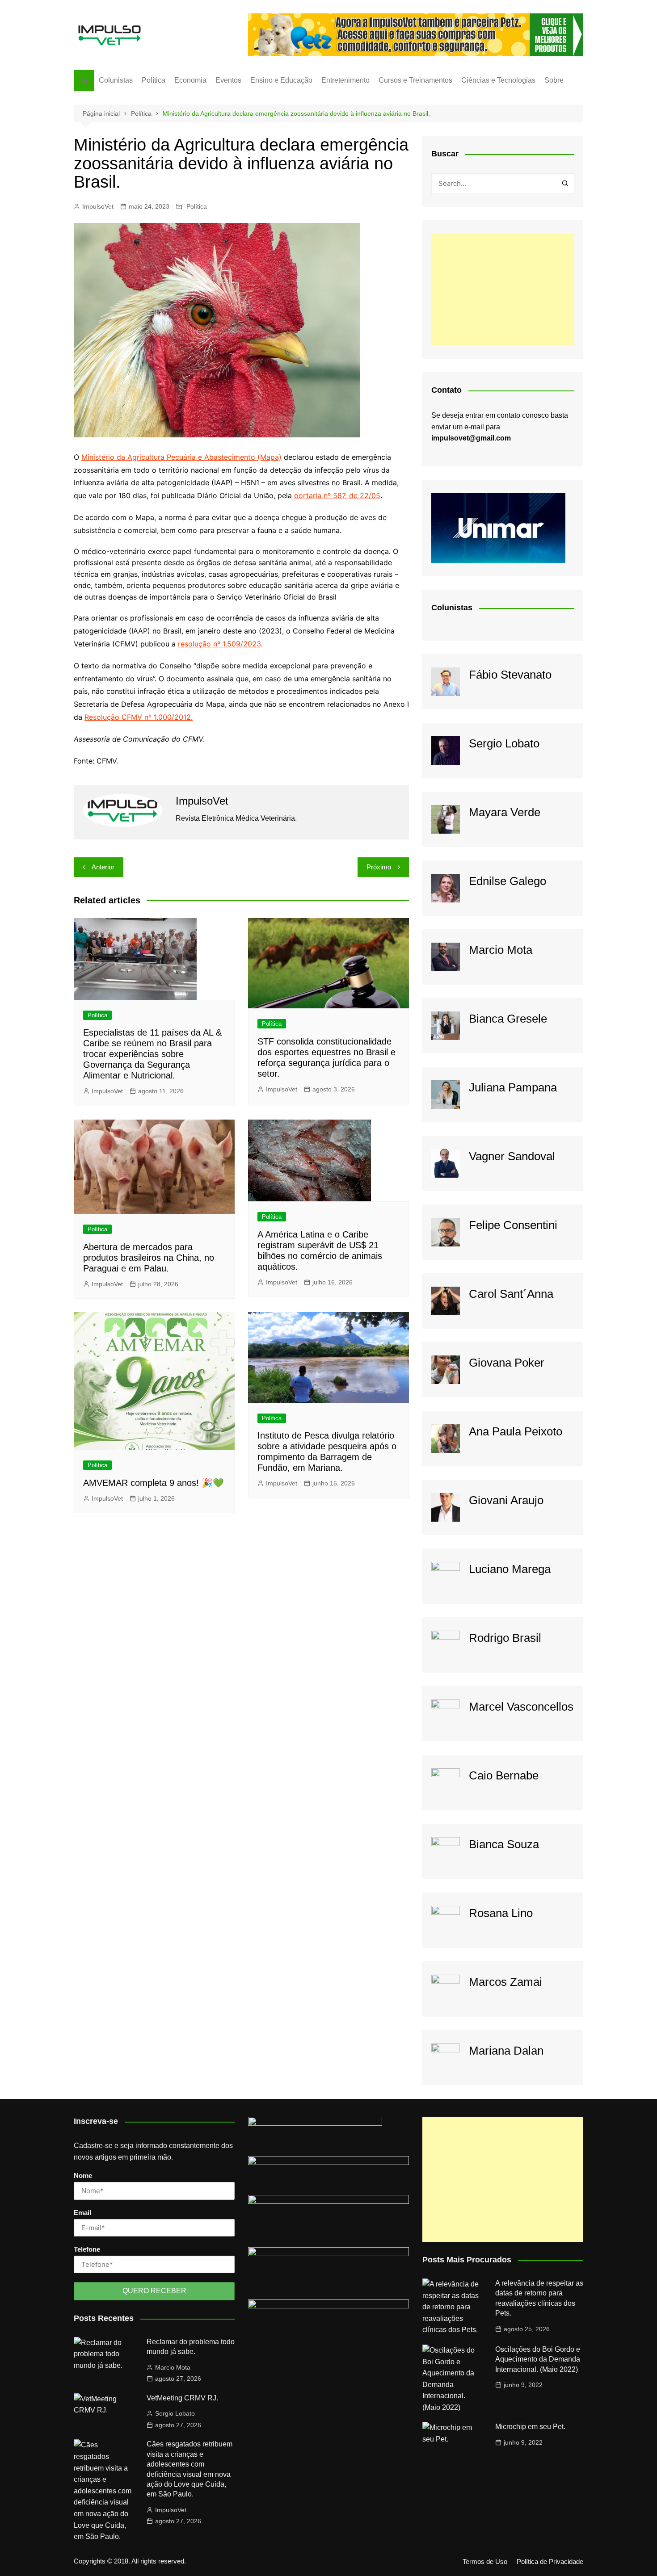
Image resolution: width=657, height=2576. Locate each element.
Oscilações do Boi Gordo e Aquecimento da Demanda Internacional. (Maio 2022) (538, 2359)
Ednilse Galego (507, 881)
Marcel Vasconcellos (521, 1707)
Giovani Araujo (506, 1500)
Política (154, 80)
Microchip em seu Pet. (530, 2427)
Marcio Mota (501, 950)
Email (82, 2213)
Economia (190, 80)
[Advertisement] (503, 289)
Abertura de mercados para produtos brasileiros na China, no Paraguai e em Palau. (149, 1258)
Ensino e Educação (281, 80)
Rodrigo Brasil (505, 1638)
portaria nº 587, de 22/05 (337, 495)
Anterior (103, 867)
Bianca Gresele (508, 1019)
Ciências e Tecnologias (498, 80)
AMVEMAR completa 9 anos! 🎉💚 (154, 1483)
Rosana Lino (501, 1913)
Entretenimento (345, 80)
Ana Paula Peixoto (516, 1431)
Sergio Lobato (504, 743)
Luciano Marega (510, 1569)
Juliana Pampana (513, 1087)
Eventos (228, 80)
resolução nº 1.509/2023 (219, 644)
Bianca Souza (504, 1844)
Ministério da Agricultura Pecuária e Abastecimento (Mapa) (181, 457)
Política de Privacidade (550, 2562)
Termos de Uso (485, 2562)
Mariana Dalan (506, 2051)
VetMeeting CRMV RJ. (182, 2398)
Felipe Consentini (513, 1225)
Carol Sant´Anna (511, 1294)
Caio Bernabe (504, 1775)
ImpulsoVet (98, 206)
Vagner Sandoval (512, 1156)
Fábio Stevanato (510, 675)
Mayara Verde (505, 812)
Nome (83, 2175)
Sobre (554, 80)
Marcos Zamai (505, 1982)
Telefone (87, 2249)
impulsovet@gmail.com (471, 438)
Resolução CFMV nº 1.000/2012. (139, 717)
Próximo (379, 867)
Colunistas (116, 80)
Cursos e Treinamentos (415, 80)
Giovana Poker (507, 1363)
